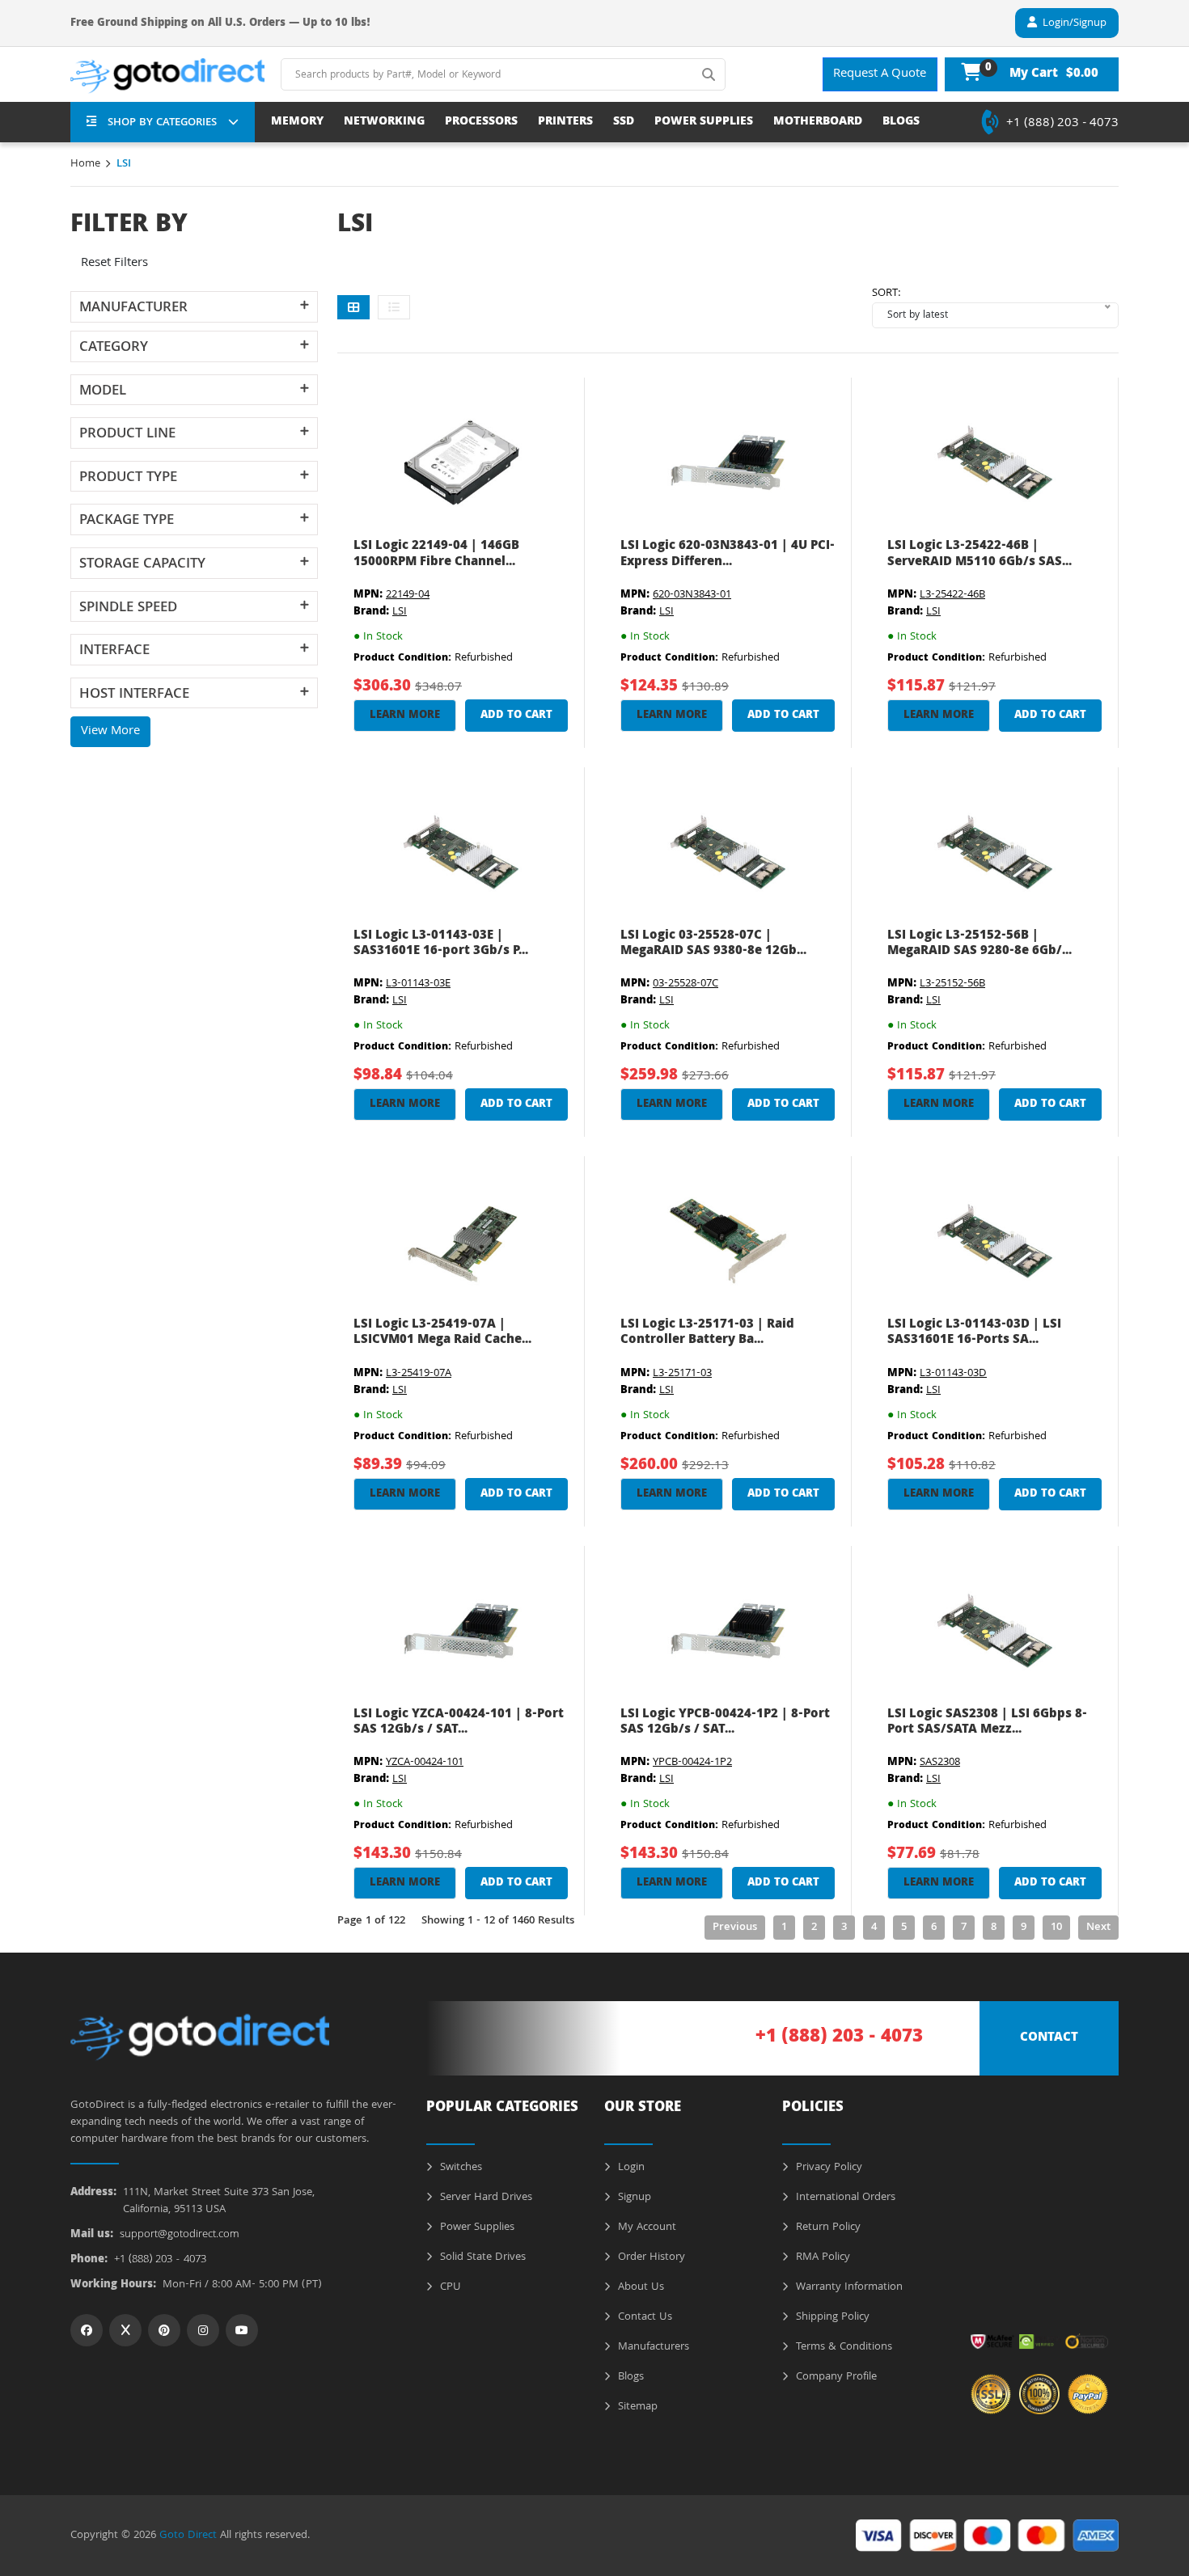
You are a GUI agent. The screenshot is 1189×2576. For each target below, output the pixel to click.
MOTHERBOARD (818, 122)
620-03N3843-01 (692, 595)
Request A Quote (880, 74)
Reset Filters (114, 264)
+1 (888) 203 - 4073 (1062, 124)
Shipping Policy (831, 2317)
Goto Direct (188, 2536)
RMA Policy (821, 2257)
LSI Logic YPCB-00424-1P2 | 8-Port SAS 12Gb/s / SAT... (725, 1723)
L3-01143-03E (418, 984)
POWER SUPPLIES (704, 122)
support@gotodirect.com (180, 2235)
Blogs (629, 2377)
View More (110, 732)
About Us (639, 2287)
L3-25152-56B (952, 984)
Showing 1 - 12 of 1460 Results (498, 1921)
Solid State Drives (481, 2257)
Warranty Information (848, 2287)
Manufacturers (652, 2347)
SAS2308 (940, 1763)
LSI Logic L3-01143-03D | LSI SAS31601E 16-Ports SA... (974, 1333)
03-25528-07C (685, 984)
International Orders (844, 2198)
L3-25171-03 (682, 1374)
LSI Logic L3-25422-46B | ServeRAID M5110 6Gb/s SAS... (980, 554)
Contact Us (643, 2317)
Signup (633, 2198)
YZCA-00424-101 (425, 1763)
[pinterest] (164, 2330)
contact (1049, 2038)
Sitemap (636, 2407)
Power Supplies (476, 2228)
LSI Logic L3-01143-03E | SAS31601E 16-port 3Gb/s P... (441, 944)
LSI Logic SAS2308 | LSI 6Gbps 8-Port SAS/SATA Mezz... (987, 1723)
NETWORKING (384, 122)
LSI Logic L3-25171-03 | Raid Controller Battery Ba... (707, 1333)
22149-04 (408, 595)
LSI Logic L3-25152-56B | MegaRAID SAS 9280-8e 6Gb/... (980, 944)
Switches (459, 2168)
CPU (449, 2287)
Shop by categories (162, 123)
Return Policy (827, 2228)
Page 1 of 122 (371, 1921)
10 (1056, 1928)
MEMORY (297, 122)
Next (1098, 1928)
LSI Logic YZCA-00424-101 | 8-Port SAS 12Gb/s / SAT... (459, 1723)
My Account (645, 2228)
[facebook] (87, 2330)
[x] (125, 2330)
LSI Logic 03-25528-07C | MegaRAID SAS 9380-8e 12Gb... (713, 944)
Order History (650, 2257)
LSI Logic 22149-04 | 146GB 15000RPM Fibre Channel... (436, 554)
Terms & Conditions (842, 2347)
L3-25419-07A (419, 1374)
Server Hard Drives (484, 2198)
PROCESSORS (481, 122)
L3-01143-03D (953, 1374)
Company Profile (835, 2377)
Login (630, 2168)
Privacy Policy (827, 2168)
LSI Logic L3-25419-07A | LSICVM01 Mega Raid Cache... (442, 1333)
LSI (400, 612)
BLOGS (901, 122)
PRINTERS (565, 122)
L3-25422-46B (952, 595)
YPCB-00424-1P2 (692, 1763)
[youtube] (242, 2330)
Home (85, 164)
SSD (624, 122)
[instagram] (203, 2330)
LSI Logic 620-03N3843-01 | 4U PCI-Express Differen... (728, 554)
